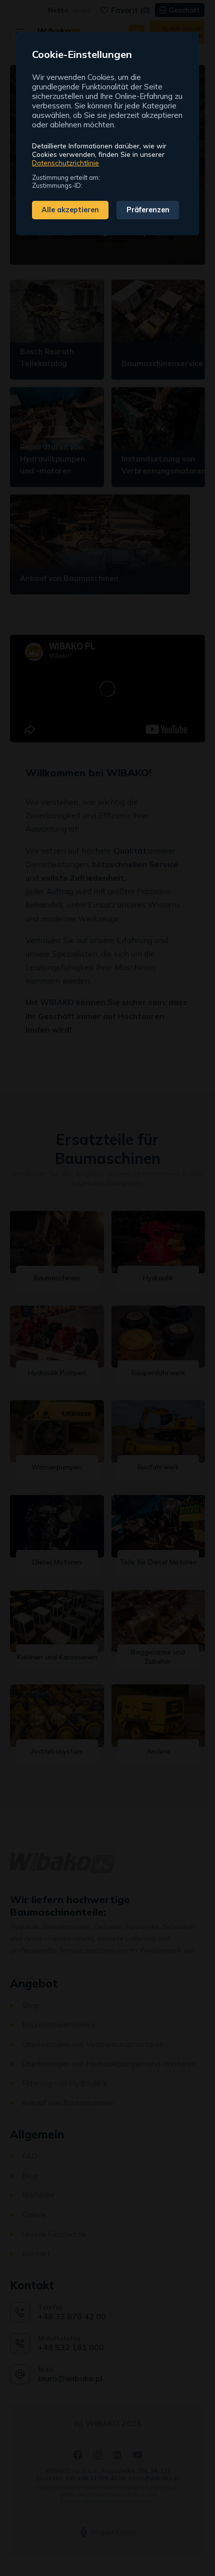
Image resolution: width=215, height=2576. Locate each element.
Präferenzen (148, 210)
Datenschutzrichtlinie (65, 163)
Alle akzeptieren (70, 210)
